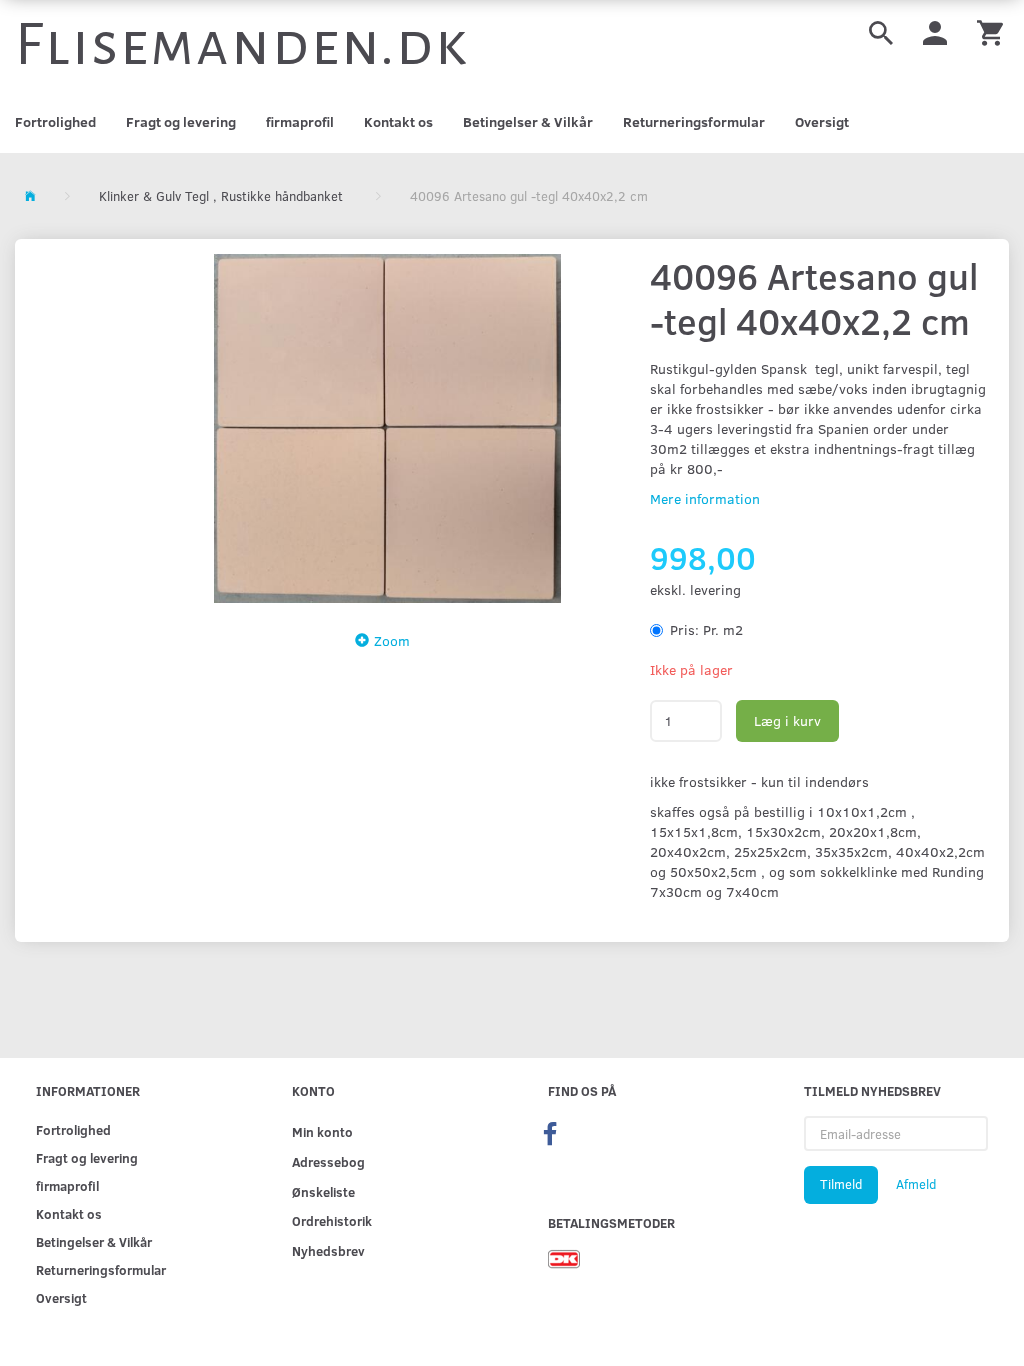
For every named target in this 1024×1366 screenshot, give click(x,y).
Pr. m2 (706, 629)
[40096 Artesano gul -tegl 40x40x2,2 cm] (387, 428)
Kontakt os (398, 121)
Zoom (392, 640)
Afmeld (916, 1184)
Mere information (705, 498)
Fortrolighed (55, 121)
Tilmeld (841, 1184)
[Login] (935, 31)
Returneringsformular (694, 121)
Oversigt (822, 121)
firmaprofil (300, 121)
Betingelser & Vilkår (528, 121)
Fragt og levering (181, 121)
